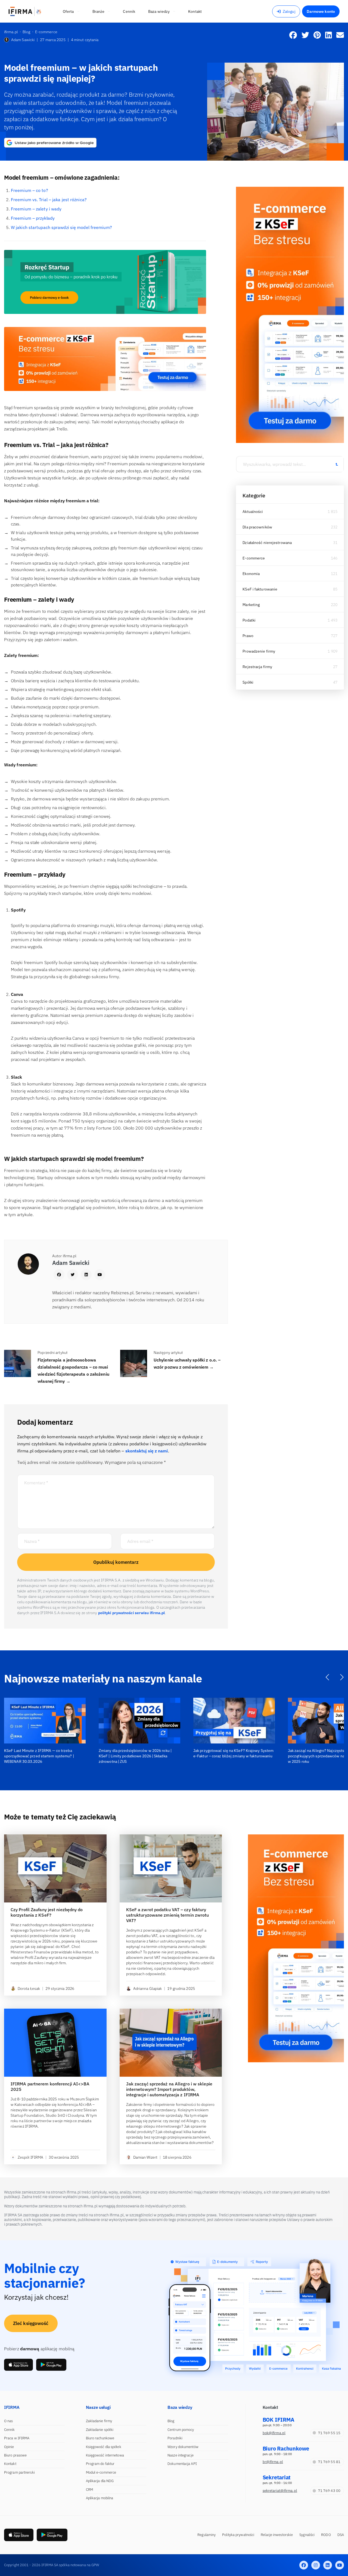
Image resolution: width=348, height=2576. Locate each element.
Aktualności (253, 512)
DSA (341, 2535)
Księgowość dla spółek (104, 2447)
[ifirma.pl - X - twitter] (316, 2565)
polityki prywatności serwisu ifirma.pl (132, 1613)
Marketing (251, 605)
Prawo (248, 636)
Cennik (10, 2430)
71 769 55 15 (329, 2433)
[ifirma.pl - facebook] (304, 2565)
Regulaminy (206, 2535)
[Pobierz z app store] (18, 2365)
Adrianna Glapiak (148, 1988)
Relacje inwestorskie (277, 2535)
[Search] (337, 464)
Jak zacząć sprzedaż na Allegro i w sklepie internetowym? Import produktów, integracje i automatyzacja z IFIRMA (169, 2089)
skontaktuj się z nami (147, 1451)
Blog (171, 2421)
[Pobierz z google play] (51, 2365)
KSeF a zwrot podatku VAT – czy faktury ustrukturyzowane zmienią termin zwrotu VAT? (168, 1915)
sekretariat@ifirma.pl (280, 2491)
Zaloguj (289, 11)
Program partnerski (19, 2472)
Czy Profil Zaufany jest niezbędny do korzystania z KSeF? (47, 1912)
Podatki (249, 620)
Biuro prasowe (15, 2455)
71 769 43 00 (329, 2491)
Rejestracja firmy (257, 667)
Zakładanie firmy (99, 2421)
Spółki (248, 682)
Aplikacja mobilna (100, 2498)
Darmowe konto (321, 11)
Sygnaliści (307, 2535)
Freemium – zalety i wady (36, 209)
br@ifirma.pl (273, 2462)
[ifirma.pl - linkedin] (328, 2565)
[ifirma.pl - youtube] (340, 2565)
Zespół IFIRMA (30, 2157)
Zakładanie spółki (100, 2430)
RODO (326, 2535)
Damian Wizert (145, 2157)
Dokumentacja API (182, 2464)
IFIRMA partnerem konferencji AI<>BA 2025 (50, 2087)
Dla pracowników (257, 527)
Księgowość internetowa (105, 2455)
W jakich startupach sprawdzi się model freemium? (61, 227)
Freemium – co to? (29, 190)
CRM (89, 2490)
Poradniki (175, 2438)
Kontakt (10, 2464)
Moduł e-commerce (101, 2472)
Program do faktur (100, 2464)
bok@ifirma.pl (274, 2433)
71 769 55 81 (329, 2462)
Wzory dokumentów (183, 2447)
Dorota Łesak (29, 1988)
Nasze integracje (181, 2455)
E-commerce (254, 558)
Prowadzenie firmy (259, 651)
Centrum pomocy (181, 2430)
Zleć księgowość (31, 2323)
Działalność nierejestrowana (267, 543)
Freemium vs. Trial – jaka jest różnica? (49, 200)
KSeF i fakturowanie (260, 589)
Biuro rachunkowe (100, 2438)
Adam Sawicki (23, 40)
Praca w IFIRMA (17, 2438)
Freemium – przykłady (33, 218)
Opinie (9, 2447)
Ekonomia (251, 574)
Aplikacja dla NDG (100, 2481)
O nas (9, 2421)
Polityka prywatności (238, 2535)
